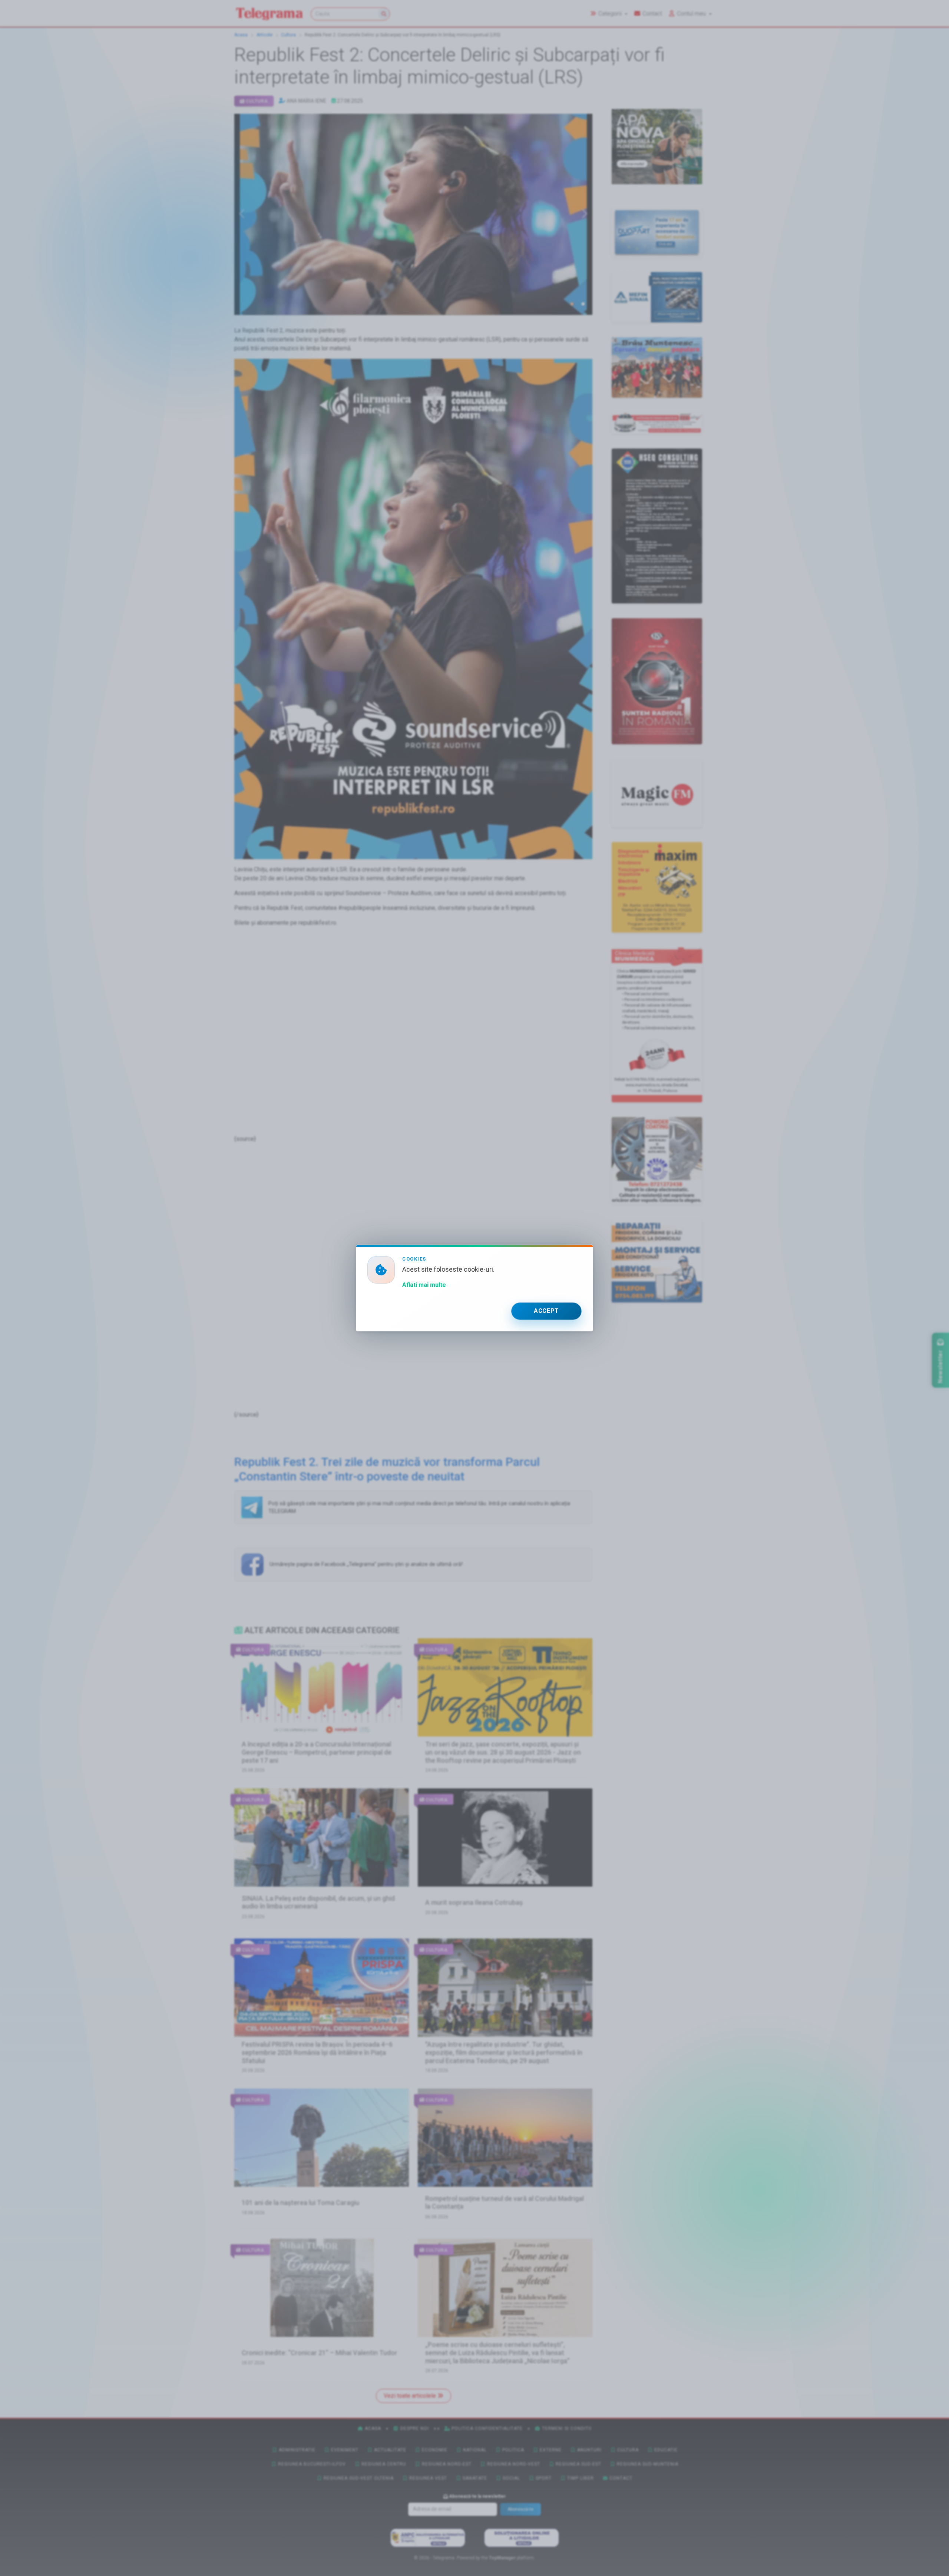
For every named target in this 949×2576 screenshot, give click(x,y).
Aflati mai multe (424, 1285)
